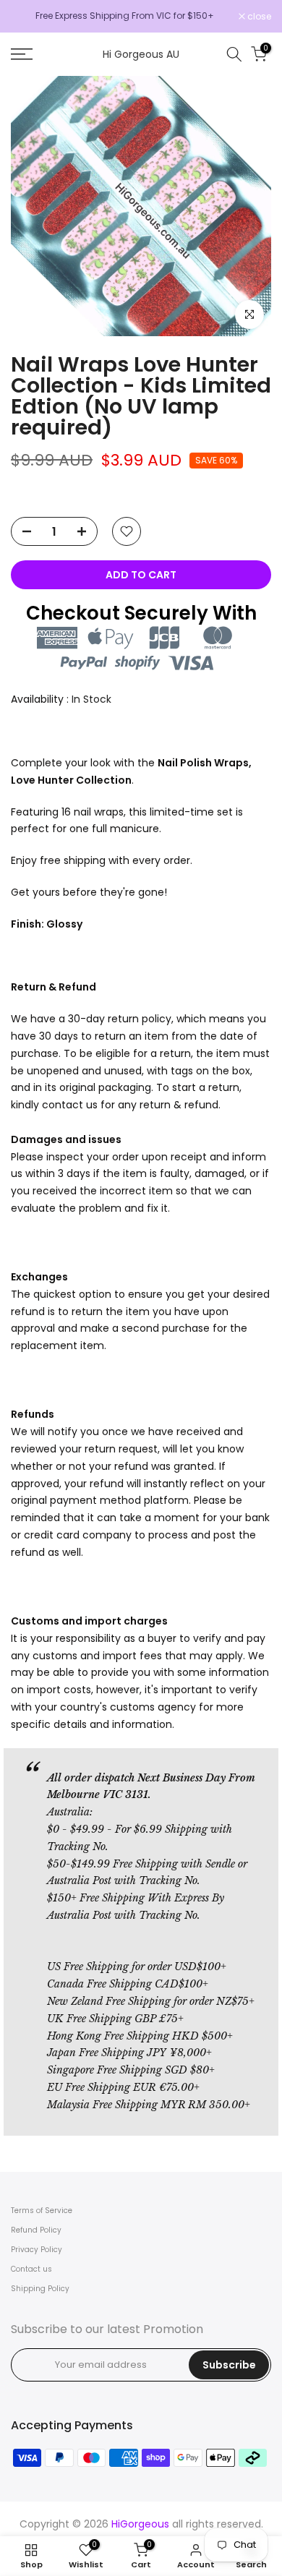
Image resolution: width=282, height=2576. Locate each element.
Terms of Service (42, 2211)
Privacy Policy (37, 2250)
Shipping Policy (40, 2289)
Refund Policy (36, 2230)
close (258, 17)
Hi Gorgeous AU (141, 54)
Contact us (31, 2269)
